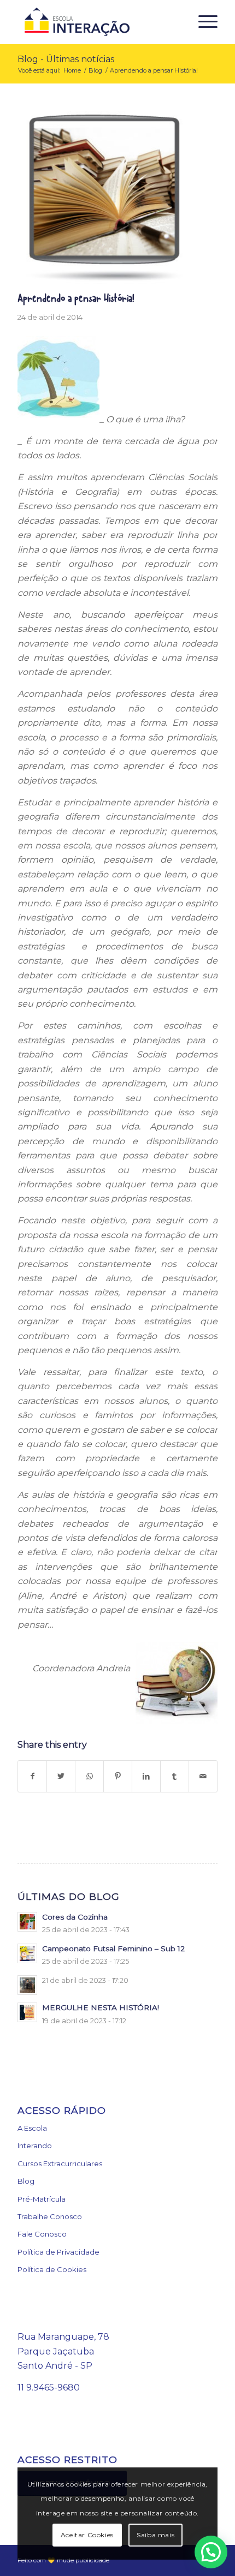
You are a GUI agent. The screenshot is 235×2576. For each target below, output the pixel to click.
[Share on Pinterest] (118, 1776)
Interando (35, 2145)
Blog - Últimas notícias (66, 59)
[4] (104, 198)
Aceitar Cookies (87, 2535)
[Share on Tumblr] (175, 1776)
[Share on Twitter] (61, 1776)
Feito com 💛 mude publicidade (63, 2560)
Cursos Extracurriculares (60, 2163)
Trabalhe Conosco (50, 2216)
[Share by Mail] (203, 1776)
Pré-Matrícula (42, 2199)
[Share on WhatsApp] (89, 1776)
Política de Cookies (52, 2269)
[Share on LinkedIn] (146, 1776)
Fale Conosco (42, 2234)
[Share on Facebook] (32, 1776)
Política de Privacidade (58, 2252)
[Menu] (202, 22)
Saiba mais (155, 2535)
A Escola (32, 2128)
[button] (211, 2552)
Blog (26, 2181)
